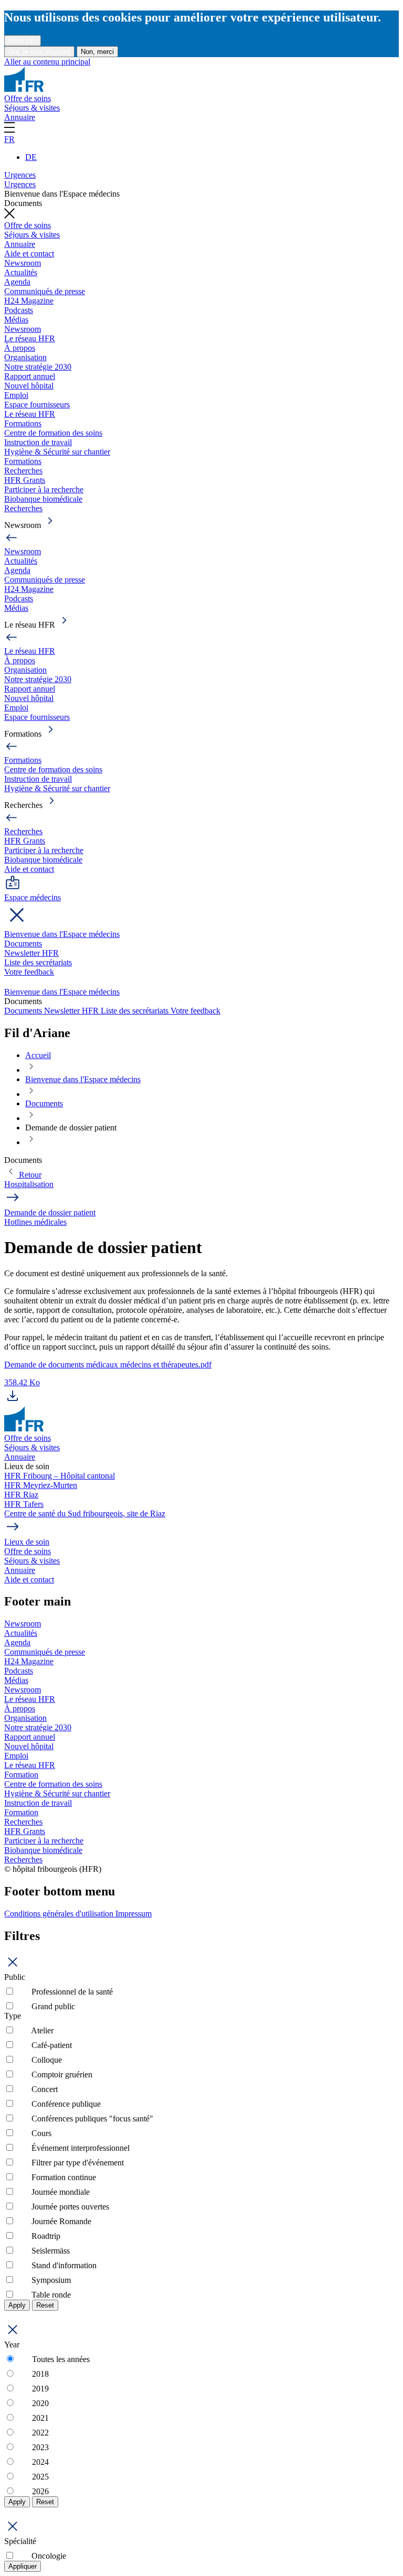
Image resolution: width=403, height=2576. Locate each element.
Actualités (21, 272)
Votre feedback (29, 972)
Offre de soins (28, 98)
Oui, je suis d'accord (39, 52)
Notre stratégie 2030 (38, 367)
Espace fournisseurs (37, 405)
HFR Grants (25, 480)
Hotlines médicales (35, 1222)
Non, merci (97, 52)
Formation (21, 1775)
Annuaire (20, 117)
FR (9, 139)
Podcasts (19, 310)
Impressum (134, 1914)
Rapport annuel (30, 376)
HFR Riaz (21, 1495)
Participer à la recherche (44, 489)
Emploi (16, 395)
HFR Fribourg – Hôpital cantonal (60, 1476)
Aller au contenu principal (47, 62)
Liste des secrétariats (38, 962)
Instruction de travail (38, 442)
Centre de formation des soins (53, 433)
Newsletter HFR (31, 953)
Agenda (17, 282)
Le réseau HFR (30, 338)
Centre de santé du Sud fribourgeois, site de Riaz (85, 1513)
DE (31, 157)
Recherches (23, 471)
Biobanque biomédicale (43, 499)
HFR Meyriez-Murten (41, 1485)
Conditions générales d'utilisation (60, 1914)
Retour (29, 1175)
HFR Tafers (24, 1504)
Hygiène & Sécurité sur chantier (57, 452)
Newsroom (23, 263)
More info (23, 41)
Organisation (25, 357)
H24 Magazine (29, 301)
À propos (20, 348)
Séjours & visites (32, 108)
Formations (23, 423)
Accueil (38, 1055)
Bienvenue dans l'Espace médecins (62, 934)
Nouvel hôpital (29, 386)
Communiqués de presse (45, 291)
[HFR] (24, 89)
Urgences (20, 175)
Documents (23, 944)
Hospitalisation (29, 1184)
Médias (16, 320)
